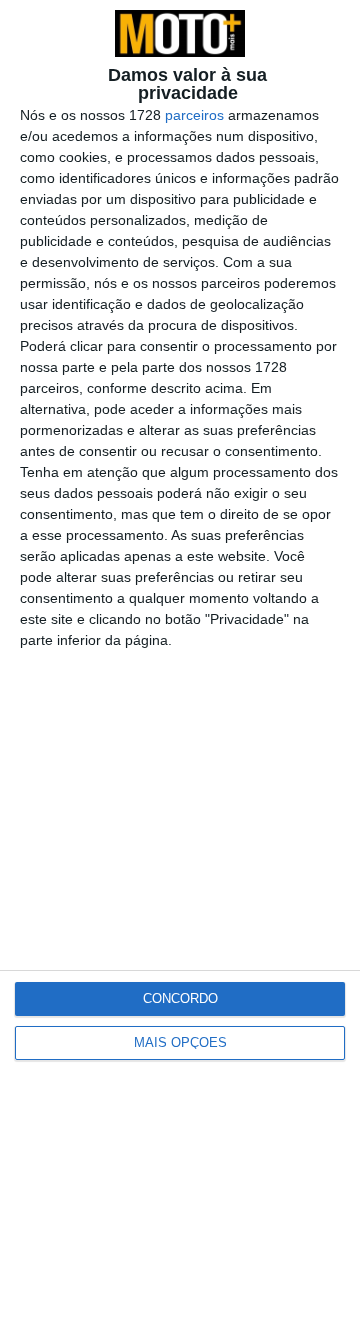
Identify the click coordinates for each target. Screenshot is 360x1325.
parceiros (194, 115)
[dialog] (180, 662)
